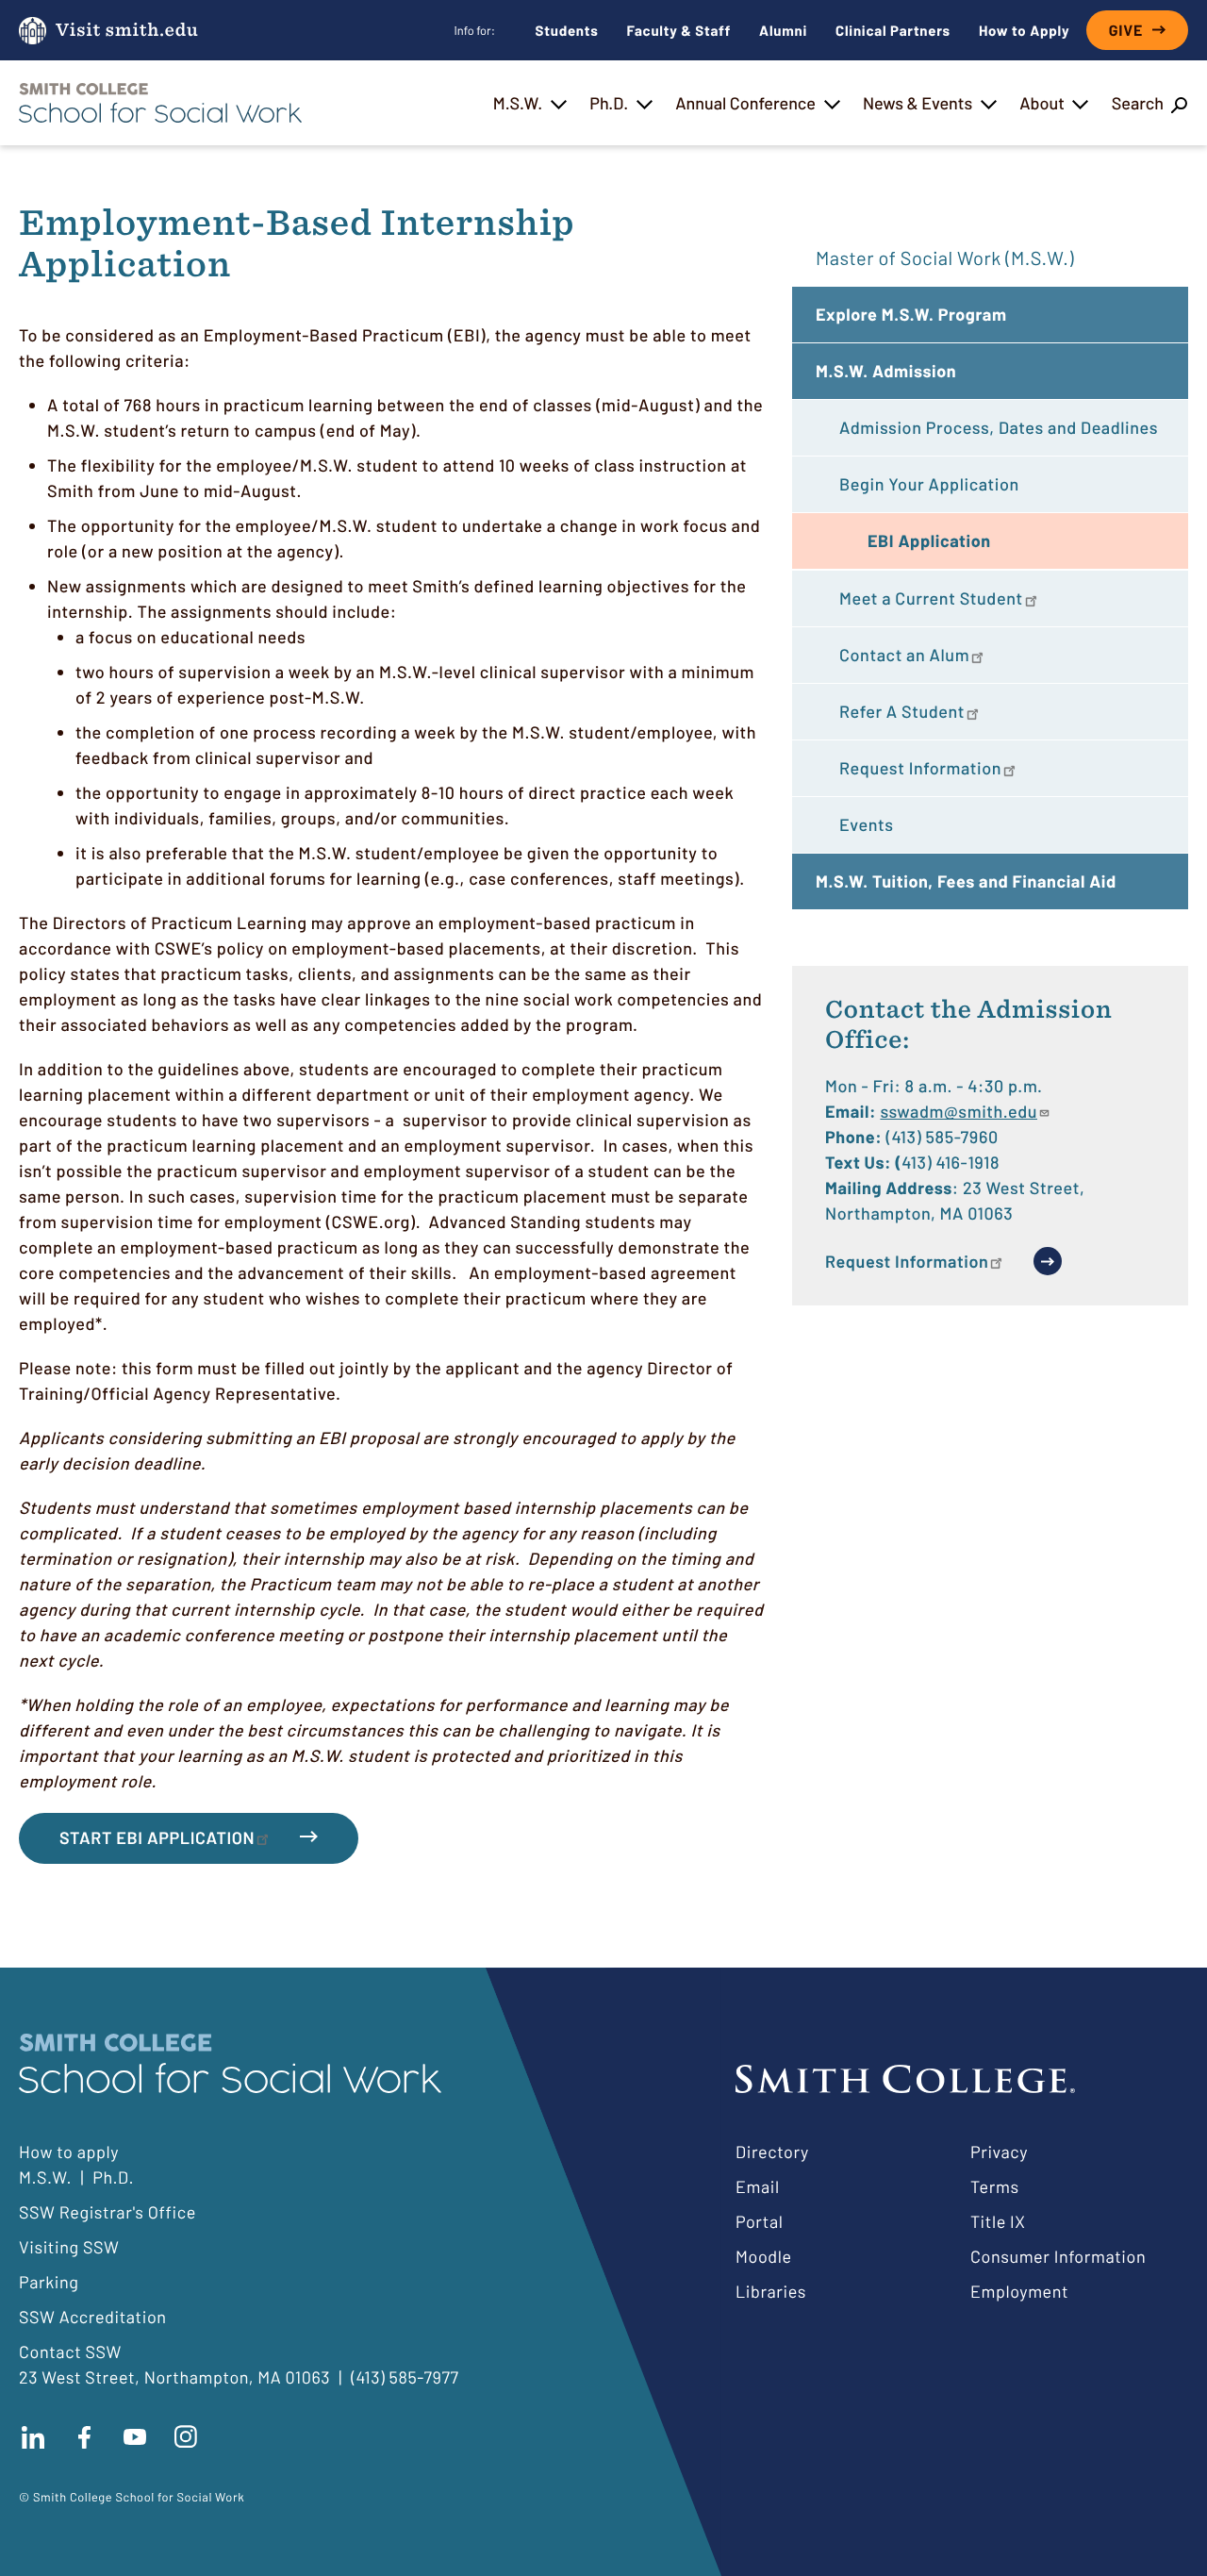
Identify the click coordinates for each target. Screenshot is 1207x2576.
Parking (49, 2282)
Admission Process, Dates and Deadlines (999, 427)
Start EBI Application (157, 1837)
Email (758, 2186)
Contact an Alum (904, 655)
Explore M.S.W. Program (911, 314)
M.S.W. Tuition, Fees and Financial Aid (966, 881)
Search (1138, 103)
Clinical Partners (893, 30)
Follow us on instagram (186, 2437)
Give (1126, 31)
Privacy (999, 2152)
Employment (1019, 2291)
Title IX (998, 2221)
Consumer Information (1058, 2256)
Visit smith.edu (127, 31)
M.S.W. (518, 103)
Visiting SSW (69, 2247)
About (1042, 103)
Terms (995, 2186)
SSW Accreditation (93, 2317)
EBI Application (929, 540)
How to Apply (1024, 30)
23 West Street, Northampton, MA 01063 (174, 2377)
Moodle (764, 2256)
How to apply (69, 2152)
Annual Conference (745, 103)
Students (567, 30)
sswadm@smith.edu (959, 1111)
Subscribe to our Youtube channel (135, 2437)
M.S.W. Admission (886, 371)
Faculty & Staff (679, 30)
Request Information (920, 768)
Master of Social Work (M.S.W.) (945, 258)
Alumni (783, 30)
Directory (772, 2152)
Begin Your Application (929, 484)
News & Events (918, 103)
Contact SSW (70, 2352)
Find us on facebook (84, 2437)
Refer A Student (902, 711)
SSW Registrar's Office (107, 2212)
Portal (759, 2221)
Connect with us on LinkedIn (33, 2437)
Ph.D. (609, 103)
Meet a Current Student (931, 598)
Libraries (771, 2291)
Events (867, 824)
